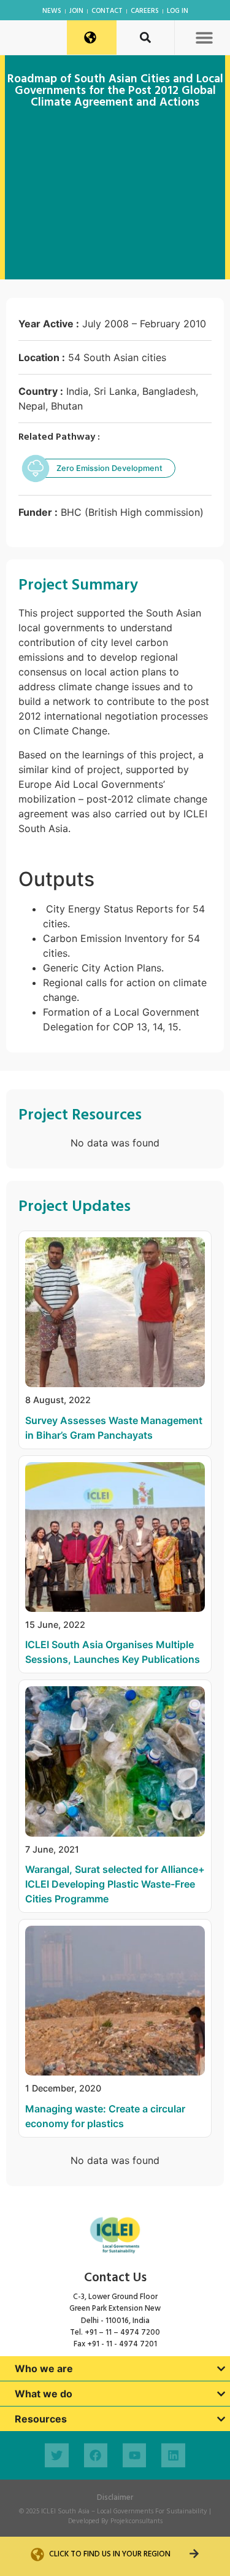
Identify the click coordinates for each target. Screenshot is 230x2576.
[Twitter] (56, 2455)
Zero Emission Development (109, 468)
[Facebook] (96, 2455)
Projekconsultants (136, 2521)
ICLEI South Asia (65, 2512)
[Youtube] (134, 2455)
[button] (204, 37)
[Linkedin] (173, 2455)
